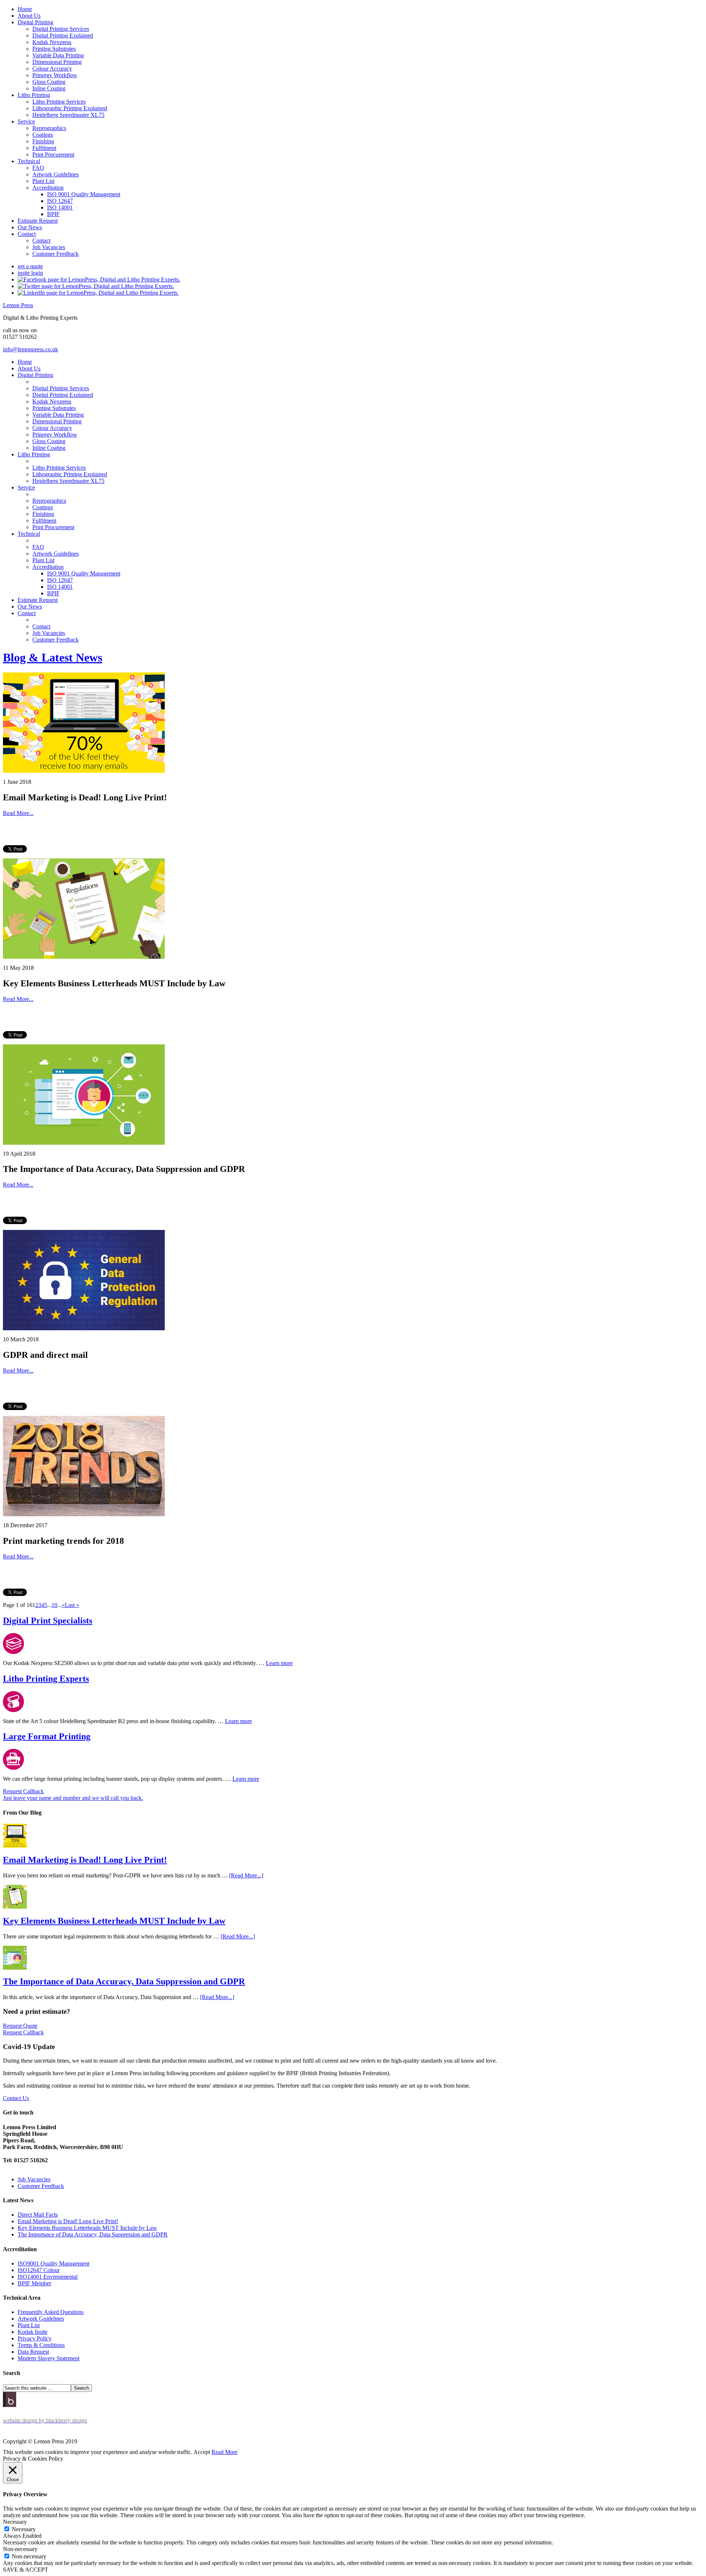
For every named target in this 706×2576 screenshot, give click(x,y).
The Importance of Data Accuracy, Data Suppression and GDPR (124, 1981)
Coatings (43, 135)
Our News (30, 227)
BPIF (53, 214)
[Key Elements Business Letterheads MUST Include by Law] (84, 957)
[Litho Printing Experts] (13, 1710)
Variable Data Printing (58, 55)
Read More (224, 2452)
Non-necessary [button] (20, 2549)
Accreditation (48, 188)
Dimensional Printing (57, 62)
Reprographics (49, 128)
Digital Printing (35, 22)
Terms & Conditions (41, 2345)
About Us (29, 16)
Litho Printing (34, 95)
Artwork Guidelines (56, 174)
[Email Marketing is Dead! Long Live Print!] (84, 771)
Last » (72, 1605)
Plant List (43, 181)
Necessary (24, 2529)
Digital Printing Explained (63, 35)
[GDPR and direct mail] (84, 1328)
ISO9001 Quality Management (54, 2263)
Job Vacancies (49, 247)
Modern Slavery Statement (49, 2358)
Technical (29, 161)
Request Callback (23, 2032)
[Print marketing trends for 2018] (84, 1514)
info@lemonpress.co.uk (31, 349)
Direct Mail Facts (38, 2215)
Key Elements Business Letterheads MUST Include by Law (114, 1921)
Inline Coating (49, 88)
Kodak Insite (33, 2332)
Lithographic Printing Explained (70, 108)
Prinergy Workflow (55, 75)
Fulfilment (44, 148)
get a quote (30, 266)
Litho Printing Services (59, 102)
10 (54, 1605)
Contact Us (16, 2098)
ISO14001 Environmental (48, 2277)
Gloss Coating (49, 82)
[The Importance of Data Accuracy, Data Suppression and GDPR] (84, 1143)
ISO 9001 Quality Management (84, 194)
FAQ (38, 168)
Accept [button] (202, 2452)
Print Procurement (53, 155)
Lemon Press (18, 305)
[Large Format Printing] (13, 1768)
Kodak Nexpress (52, 42)
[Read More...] (246, 1875)
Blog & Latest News (53, 657)
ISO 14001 (60, 207)
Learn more (279, 1663)
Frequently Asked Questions (51, 2312)
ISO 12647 (60, 201)
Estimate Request (38, 221)
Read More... (18, 813)
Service (26, 121)
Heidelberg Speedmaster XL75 (68, 115)
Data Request (33, 2352)
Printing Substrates (54, 49)
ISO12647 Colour (39, 2270)
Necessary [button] (15, 2522)
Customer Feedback (56, 254)
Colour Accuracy (52, 69)
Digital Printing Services (61, 29)
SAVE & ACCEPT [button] (26, 2570)
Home (25, 9)
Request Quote (20, 2026)
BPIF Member (34, 2283)
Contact (27, 234)
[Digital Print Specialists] (13, 1652)
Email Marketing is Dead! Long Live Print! (85, 1860)
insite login (30, 273)
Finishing (43, 141)
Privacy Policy (35, 2338)
